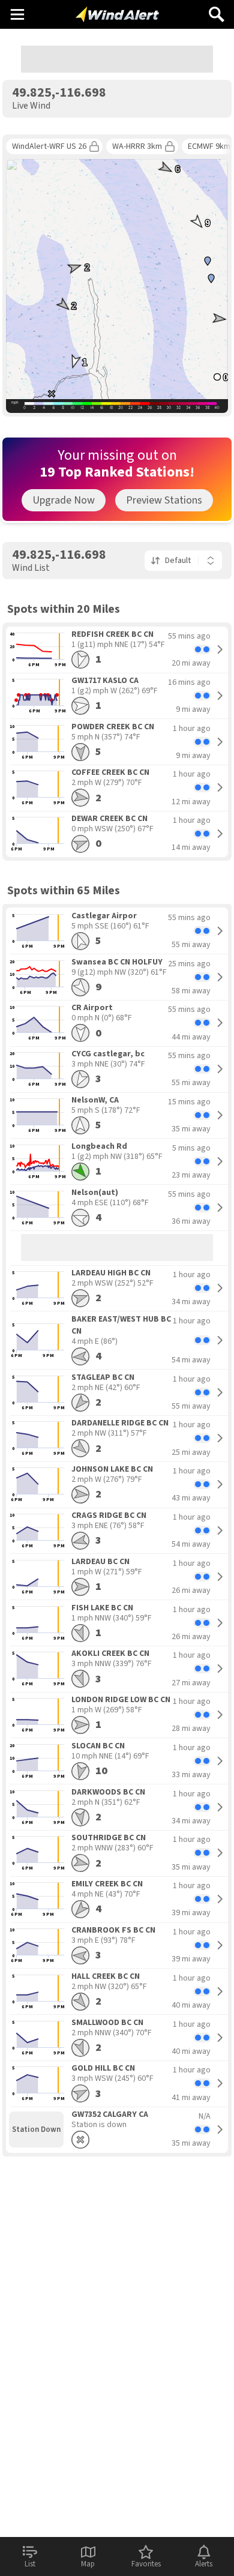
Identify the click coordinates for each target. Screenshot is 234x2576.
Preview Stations (164, 500)
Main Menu (17, 14)
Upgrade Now (64, 500)
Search (217, 10)
